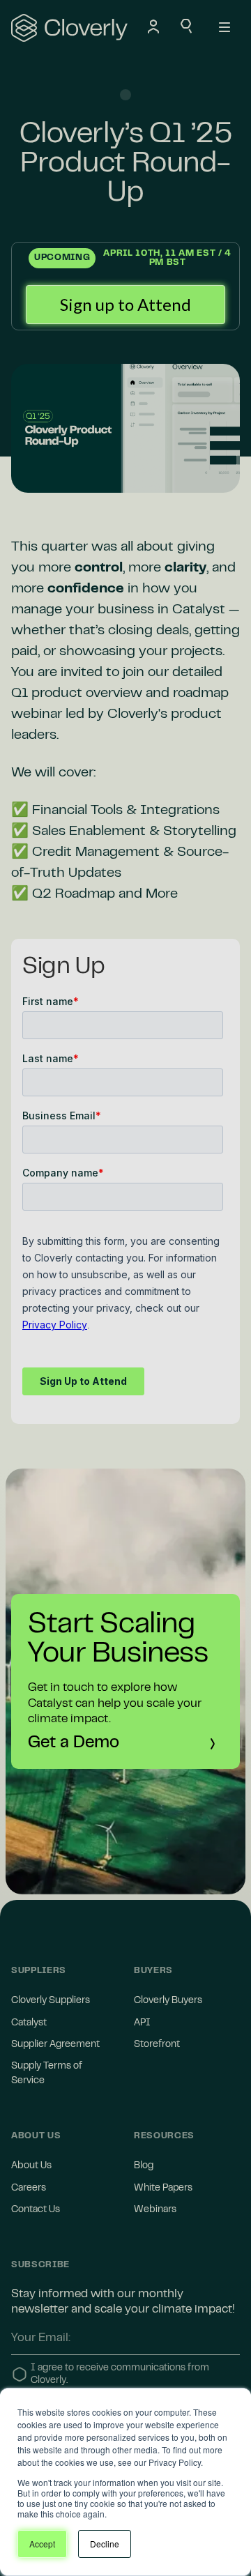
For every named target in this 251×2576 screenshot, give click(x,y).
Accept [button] (42, 2544)
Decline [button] (105, 2544)
